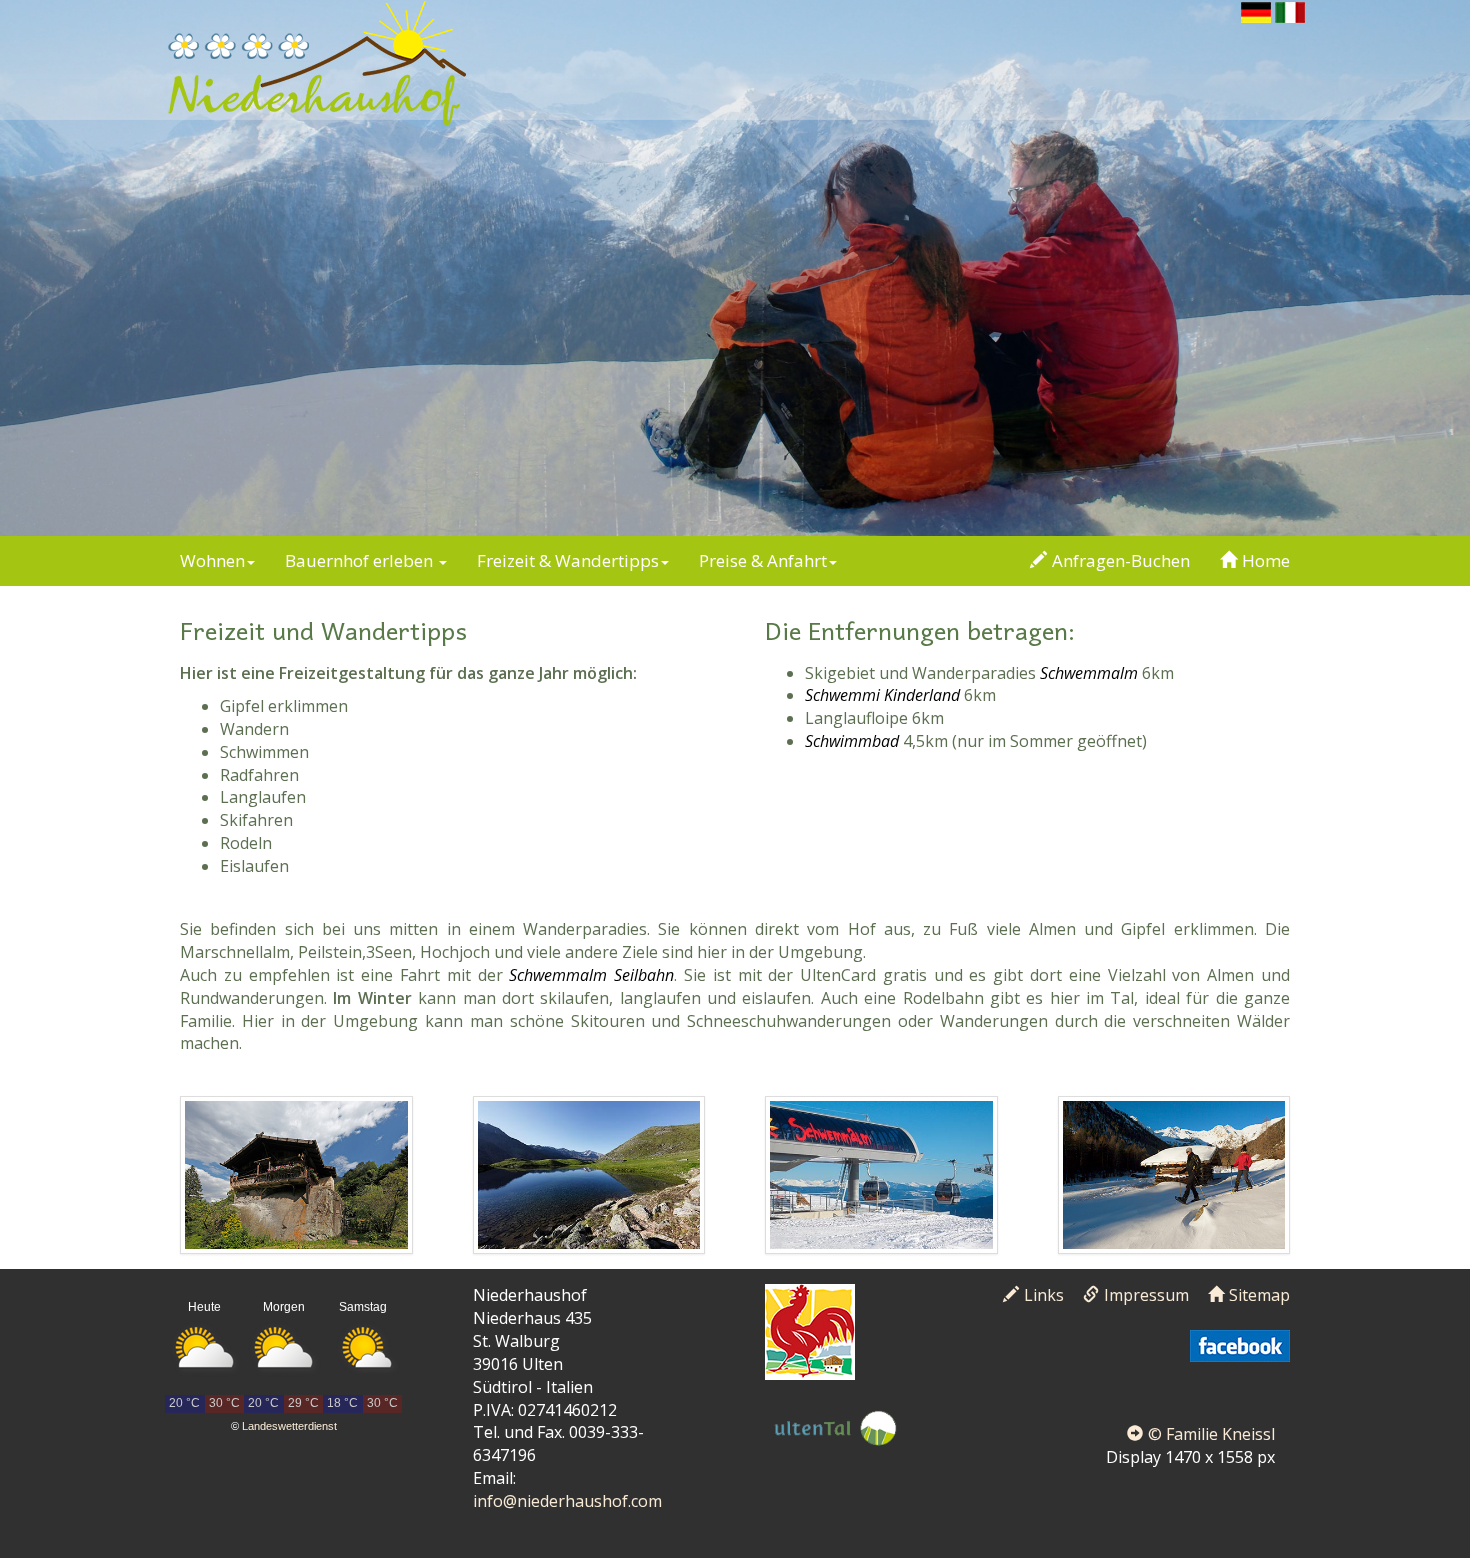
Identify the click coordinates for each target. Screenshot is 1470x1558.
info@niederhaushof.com (567, 1501)
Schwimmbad (852, 741)
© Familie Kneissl (1211, 1434)
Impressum (1146, 1295)
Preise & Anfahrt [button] (763, 560)
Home (1266, 560)
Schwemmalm (1089, 673)
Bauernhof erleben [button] (361, 560)
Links (1044, 1295)
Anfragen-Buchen (1121, 560)
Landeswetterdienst (289, 1426)
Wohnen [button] (212, 560)
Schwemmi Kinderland (882, 695)
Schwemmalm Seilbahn (591, 975)
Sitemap (1259, 1295)
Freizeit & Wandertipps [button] (568, 560)
